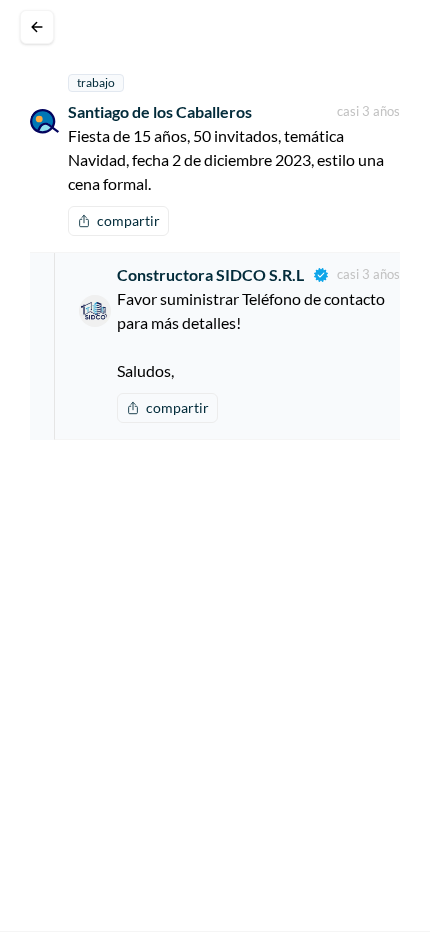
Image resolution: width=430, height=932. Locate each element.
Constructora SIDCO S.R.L (210, 274)
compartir (128, 220)
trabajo (96, 82)
